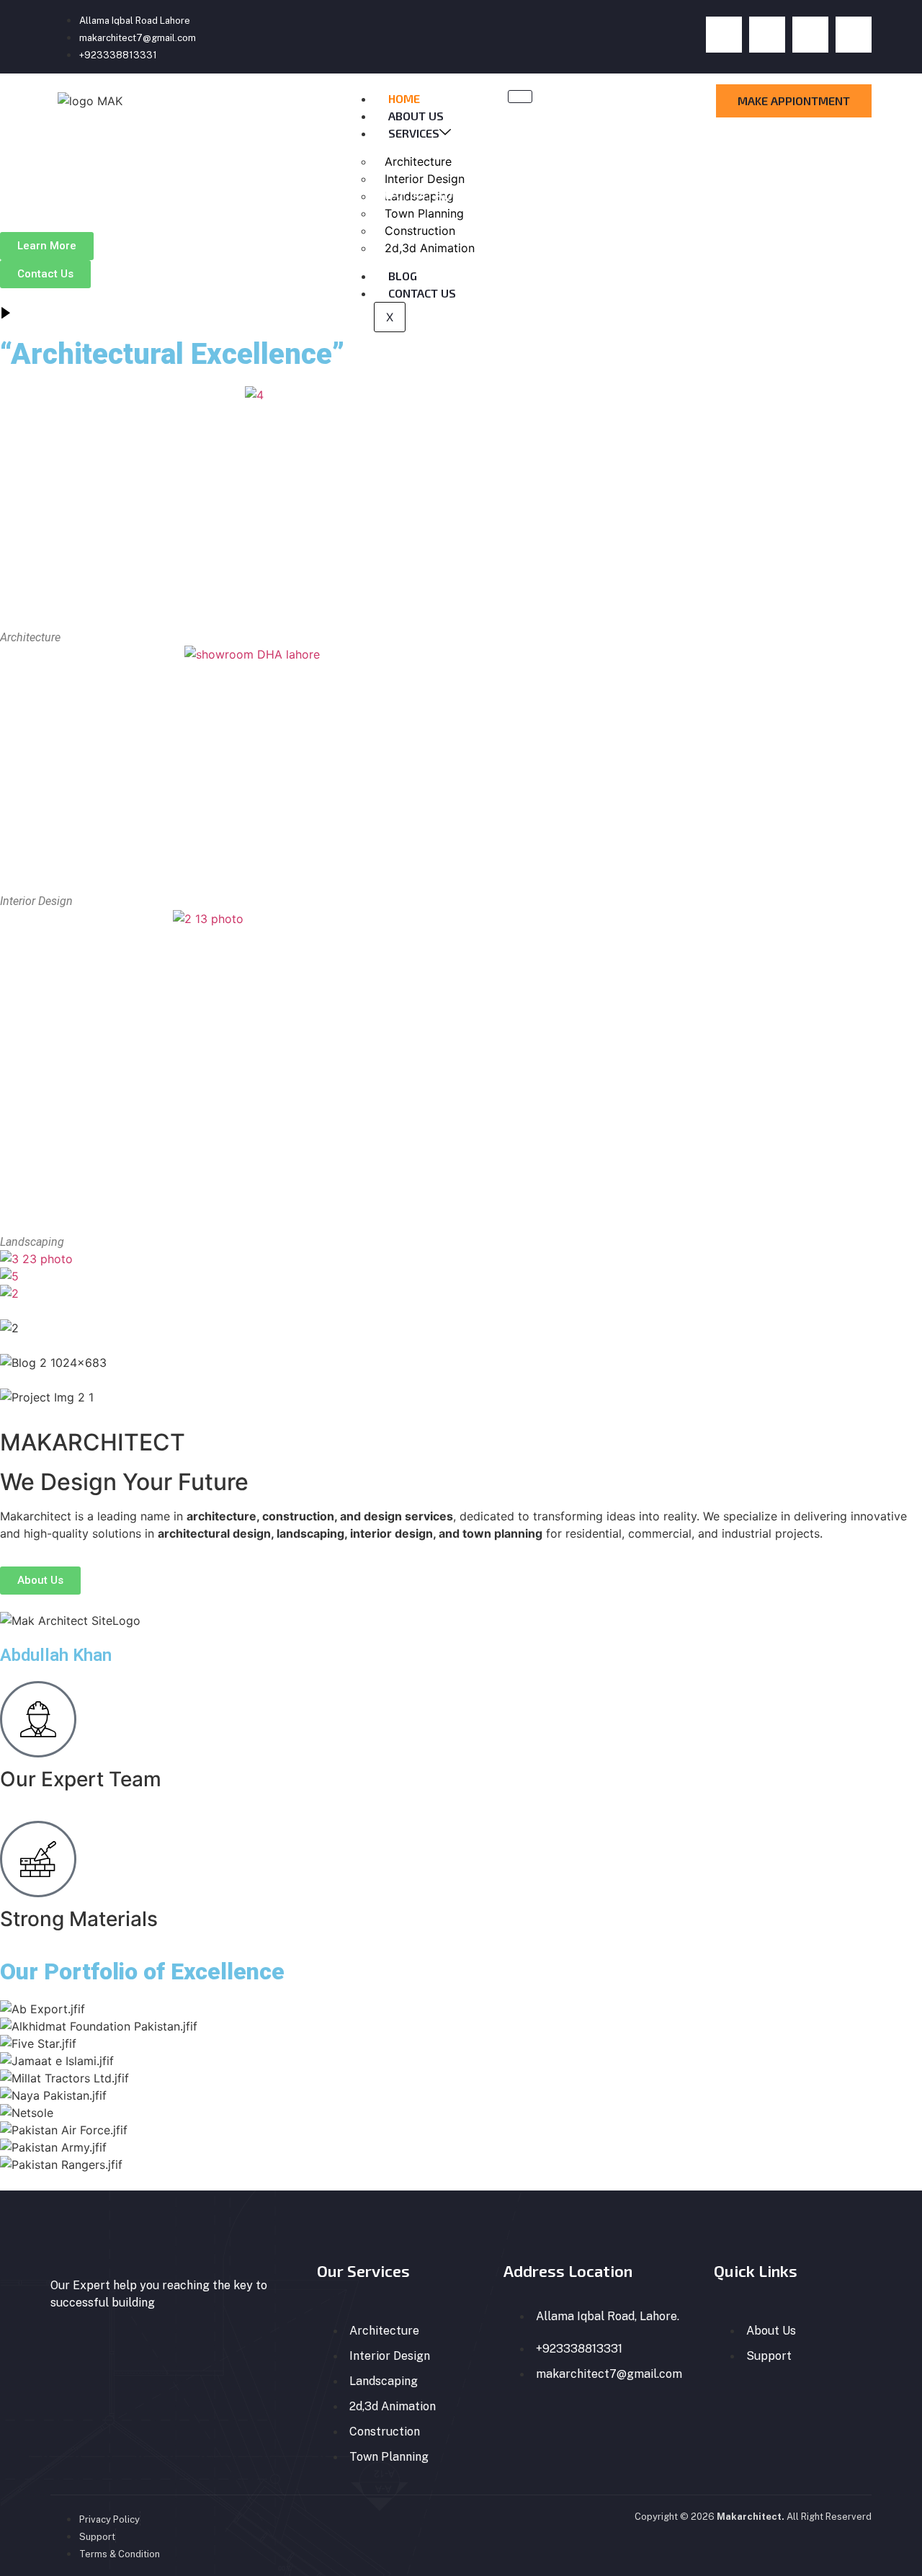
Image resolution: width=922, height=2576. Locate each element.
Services (414, 133)
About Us (416, 116)
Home (404, 98)
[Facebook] (724, 35)
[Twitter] (767, 35)
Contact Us (422, 293)
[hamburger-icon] (520, 97)
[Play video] (6, 314)
